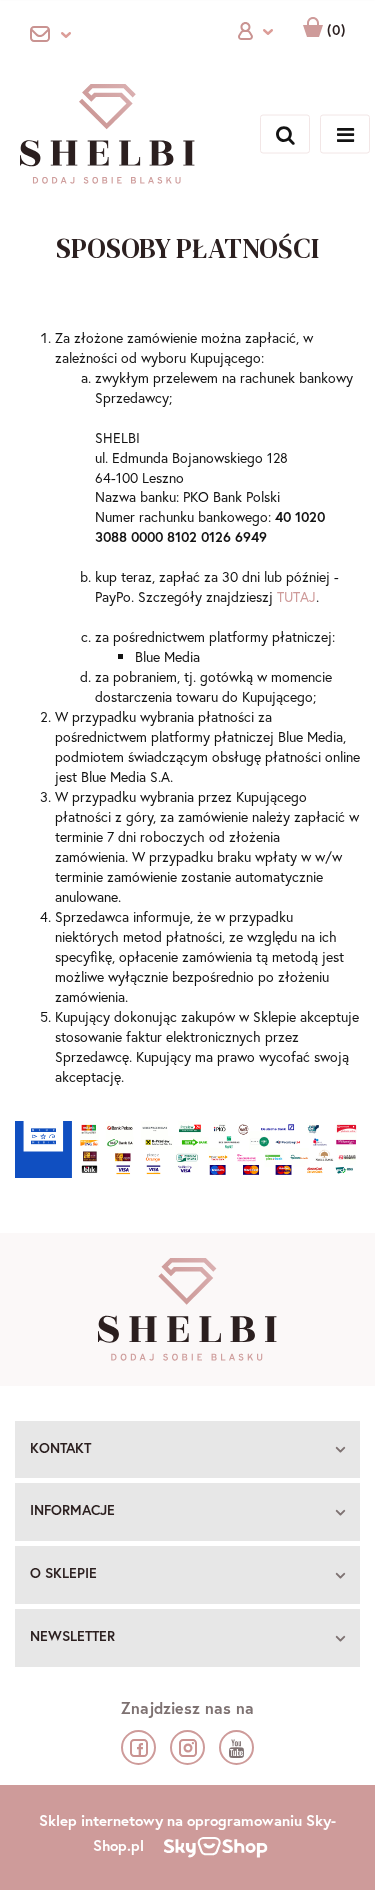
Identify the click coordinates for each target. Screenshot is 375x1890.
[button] (187, 1450)
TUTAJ (296, 596)
